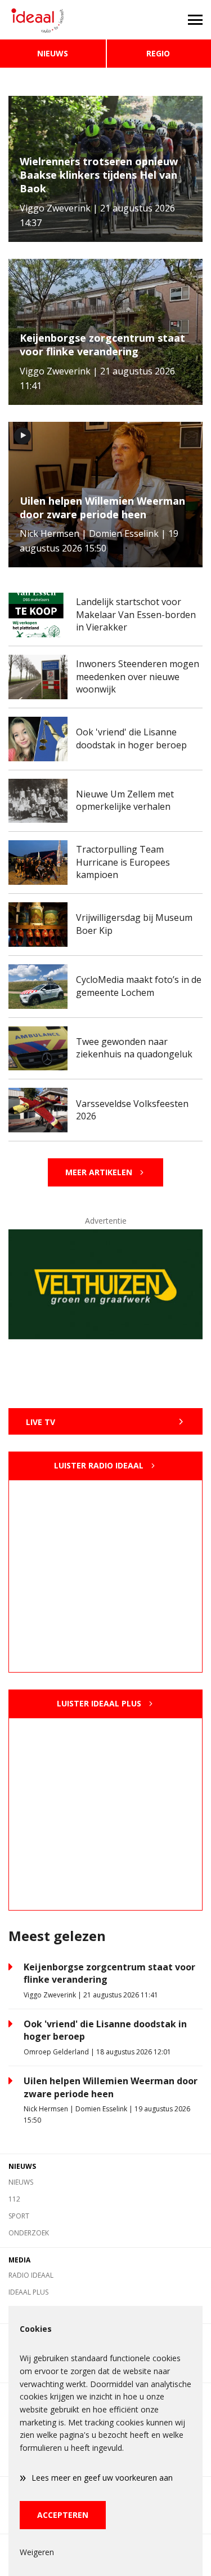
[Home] (53, 20)
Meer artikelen (99, 1172)
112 (14, 2199)
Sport (19, 2216)
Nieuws (53, 53)
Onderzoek (29, 2233)
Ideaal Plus (28, 2292)
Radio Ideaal (31, 2275)
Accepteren (63, 2515)
